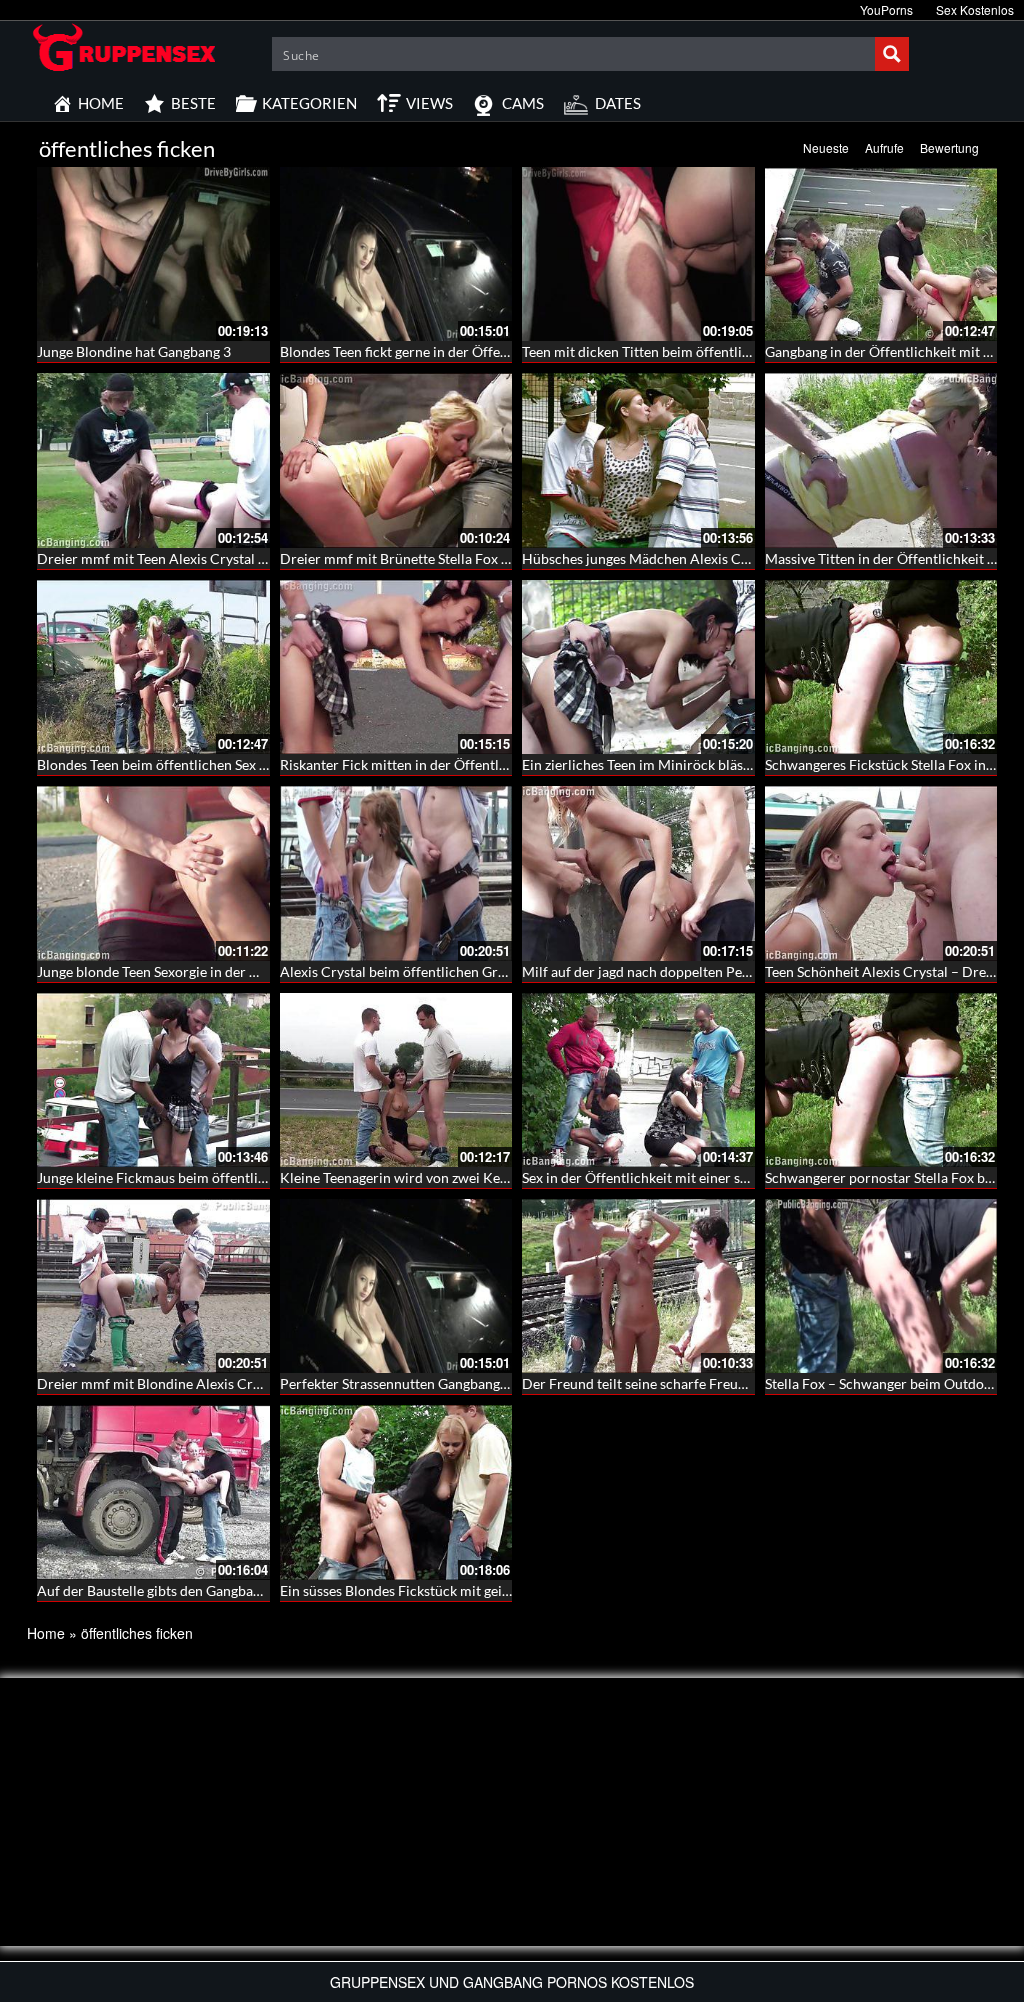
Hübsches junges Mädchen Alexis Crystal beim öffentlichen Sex (717, 558)
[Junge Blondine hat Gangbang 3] (153, 254)
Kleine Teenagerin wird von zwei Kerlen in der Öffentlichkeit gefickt (489, 1177)
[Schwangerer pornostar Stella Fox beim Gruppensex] (881, 1080)
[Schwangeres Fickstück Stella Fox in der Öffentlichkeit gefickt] (881, 667)
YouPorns (886, 9)
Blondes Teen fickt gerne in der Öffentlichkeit (419, 351)
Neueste (826, 147)
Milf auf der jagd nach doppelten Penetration (661, 971)
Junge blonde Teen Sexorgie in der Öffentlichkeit (186, 971)
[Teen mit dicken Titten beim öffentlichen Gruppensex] (638, 254)
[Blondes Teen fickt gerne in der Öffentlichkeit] (396, 254)
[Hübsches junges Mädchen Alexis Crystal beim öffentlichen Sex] (638, 460)
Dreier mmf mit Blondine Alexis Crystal (159, 1383)
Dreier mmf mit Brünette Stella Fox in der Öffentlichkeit (453, 558)
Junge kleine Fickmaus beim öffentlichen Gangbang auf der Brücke (242, 1177)
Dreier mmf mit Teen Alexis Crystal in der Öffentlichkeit (210, 558)
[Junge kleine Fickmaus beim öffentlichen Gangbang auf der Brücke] (153, 1080)
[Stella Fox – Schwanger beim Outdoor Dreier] (881, 1286)
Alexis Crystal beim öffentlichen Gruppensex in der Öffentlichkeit (483, 971)
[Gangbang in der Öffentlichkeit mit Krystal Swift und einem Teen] (881, 254)
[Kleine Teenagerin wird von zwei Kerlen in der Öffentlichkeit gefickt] (396, 1080)
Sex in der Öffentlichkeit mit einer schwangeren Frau (685, 1177)
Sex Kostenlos (975, 9)
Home (46, 1633)
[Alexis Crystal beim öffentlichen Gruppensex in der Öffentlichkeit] (396, 873)
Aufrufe (884, 147)
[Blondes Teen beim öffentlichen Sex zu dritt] (153, 667)
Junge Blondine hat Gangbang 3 (134, 351)
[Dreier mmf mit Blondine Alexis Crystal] (153, 1286)
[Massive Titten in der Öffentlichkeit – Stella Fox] (881, 460)
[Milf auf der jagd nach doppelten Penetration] (638, 873)
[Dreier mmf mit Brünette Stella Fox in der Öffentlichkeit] (396, 460)
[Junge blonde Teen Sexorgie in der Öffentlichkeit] (153, 873)
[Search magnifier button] (892, 54)
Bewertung (949, 147)
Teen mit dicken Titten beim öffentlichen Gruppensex (686, 351)
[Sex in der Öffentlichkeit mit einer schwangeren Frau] (638, 1080)
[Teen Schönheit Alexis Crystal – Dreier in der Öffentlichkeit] (881, 873)
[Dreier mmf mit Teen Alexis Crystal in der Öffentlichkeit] (153, 460)
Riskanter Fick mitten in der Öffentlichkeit (410, 764)
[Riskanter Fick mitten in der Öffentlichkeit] (396, 667)
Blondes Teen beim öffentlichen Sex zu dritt (170, 764)
